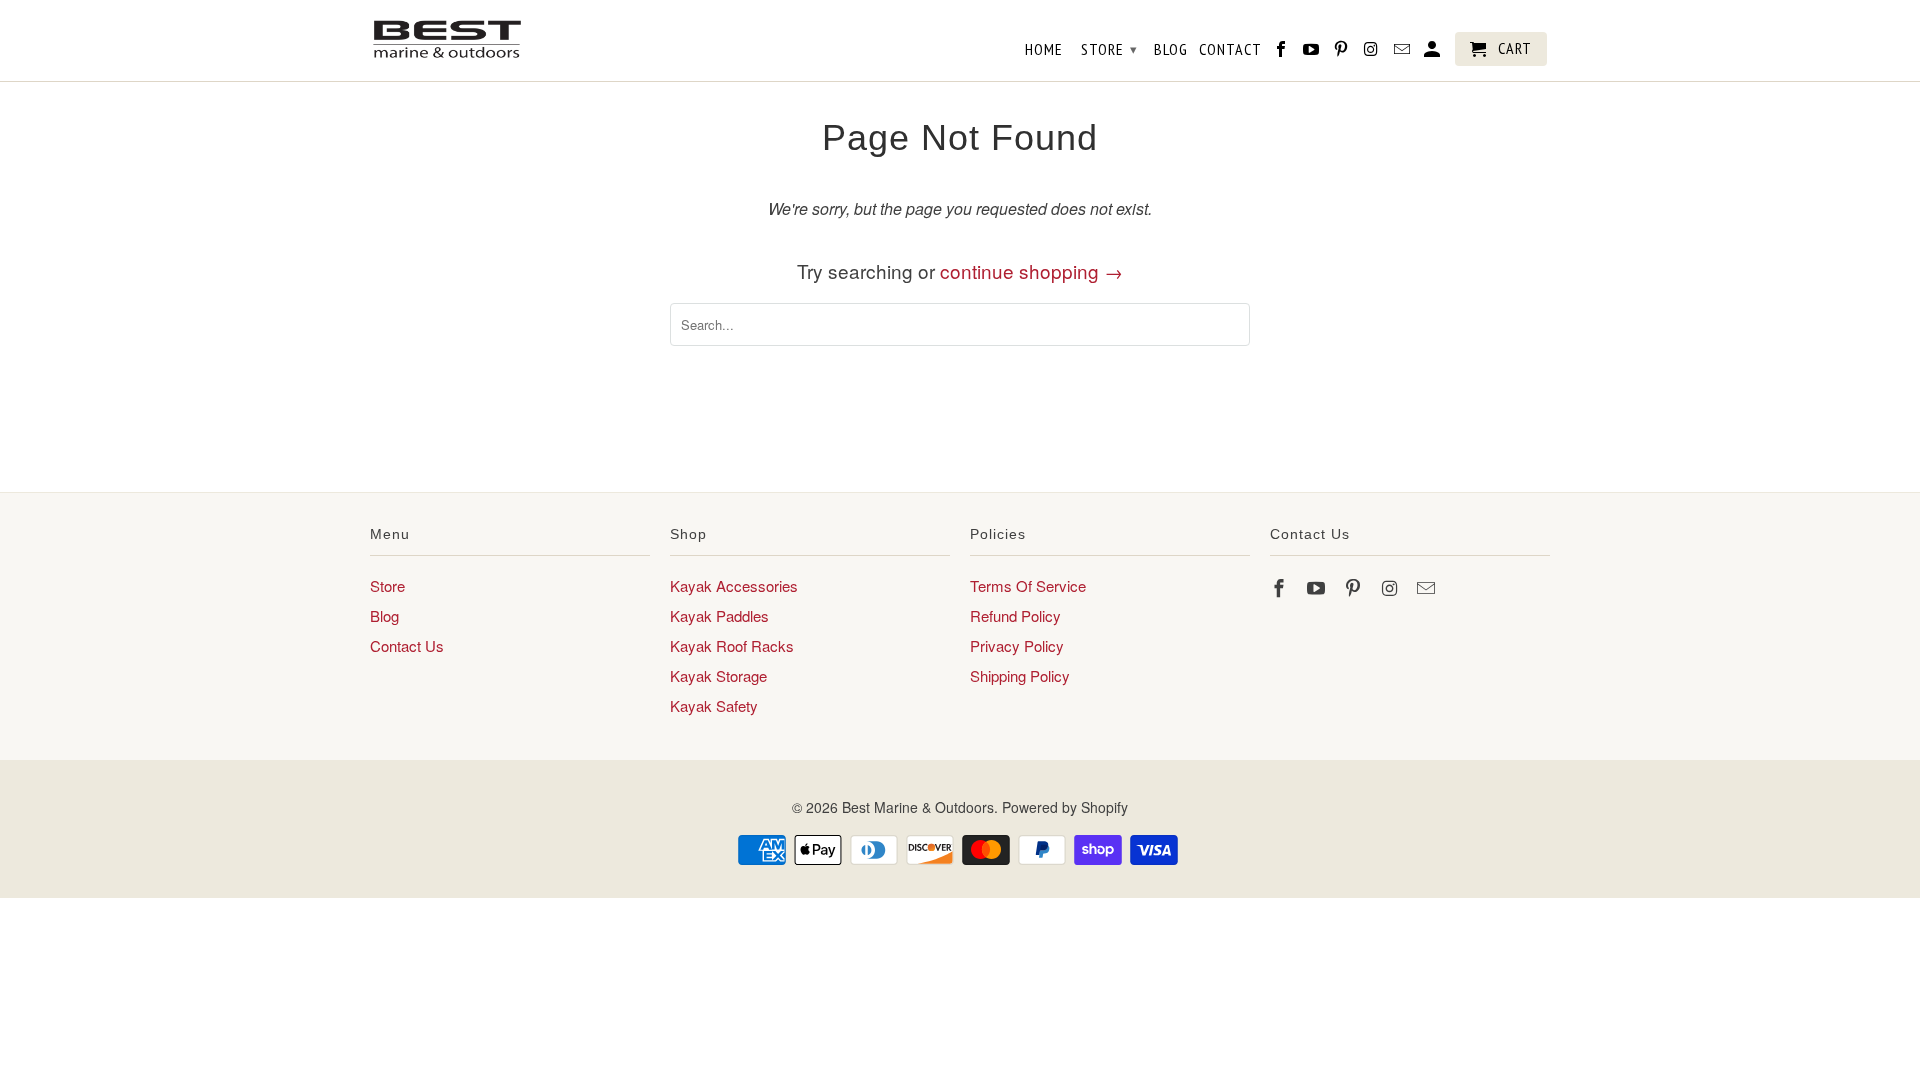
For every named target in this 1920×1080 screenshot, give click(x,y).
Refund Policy (1015, 615)
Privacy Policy (1017, 645)
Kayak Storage (718, 675)
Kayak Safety (714, 705)
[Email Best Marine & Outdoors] (1428, 587)
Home (1044, 49)
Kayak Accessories (734, 585)
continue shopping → (1031, 270)
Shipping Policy (1020, 675)
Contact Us (407, 645)
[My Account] (1433, 53)
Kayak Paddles (719, 615)
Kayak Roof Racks (732, 645)
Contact (1230, 49)
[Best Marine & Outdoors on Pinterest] (1355, 587)
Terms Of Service (1028, 585)
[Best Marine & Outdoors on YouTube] (1318, 587)
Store (387, 585)
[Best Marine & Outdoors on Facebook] (1281, 587)
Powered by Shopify (1065, 807)
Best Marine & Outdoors (918, 807)
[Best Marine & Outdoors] (447, 39)
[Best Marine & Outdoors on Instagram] (1391, 587)
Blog (384, 615)
